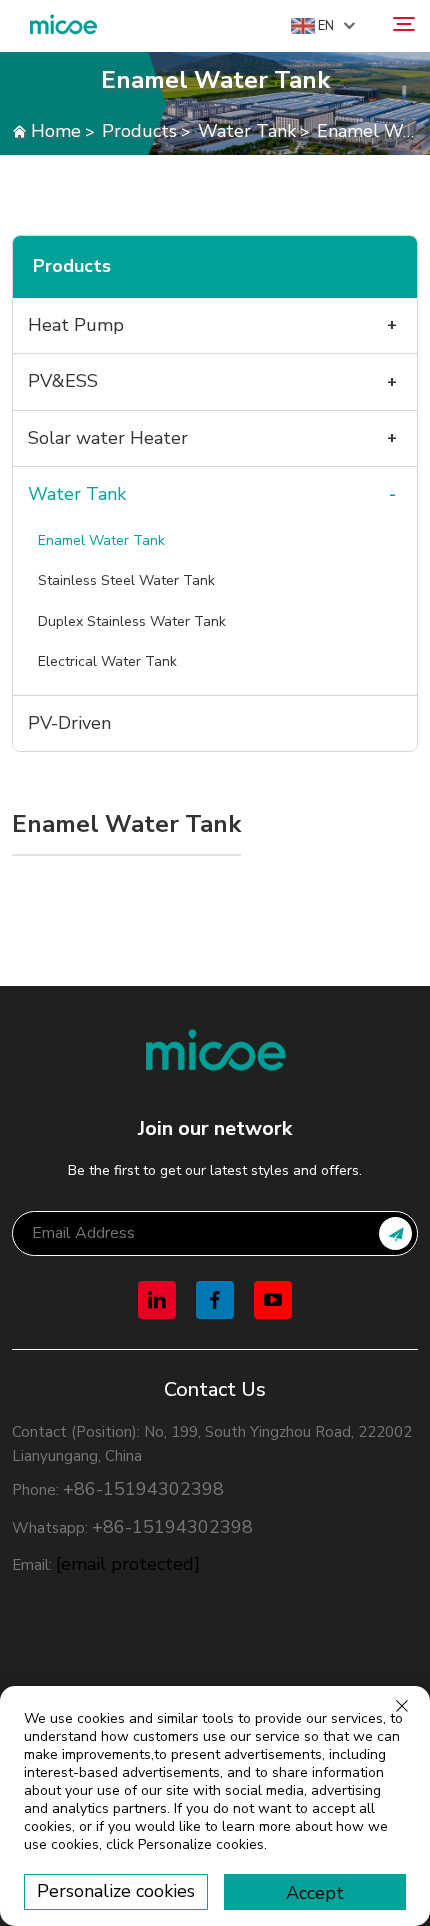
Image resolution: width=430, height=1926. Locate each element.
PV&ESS (63, 381)
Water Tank (247, 131)
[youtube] (273, 1300)
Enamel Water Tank (101, 540)
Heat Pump (76, 325)
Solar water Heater (108, 438)
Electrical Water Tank (107, 661)
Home (56, 131)
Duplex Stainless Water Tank (132, 621)
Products (139, 131)
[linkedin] (157, 1300)
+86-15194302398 (143, 1489)
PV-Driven (69, 723)
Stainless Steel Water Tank (126, 580)
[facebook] (215, 1300)
